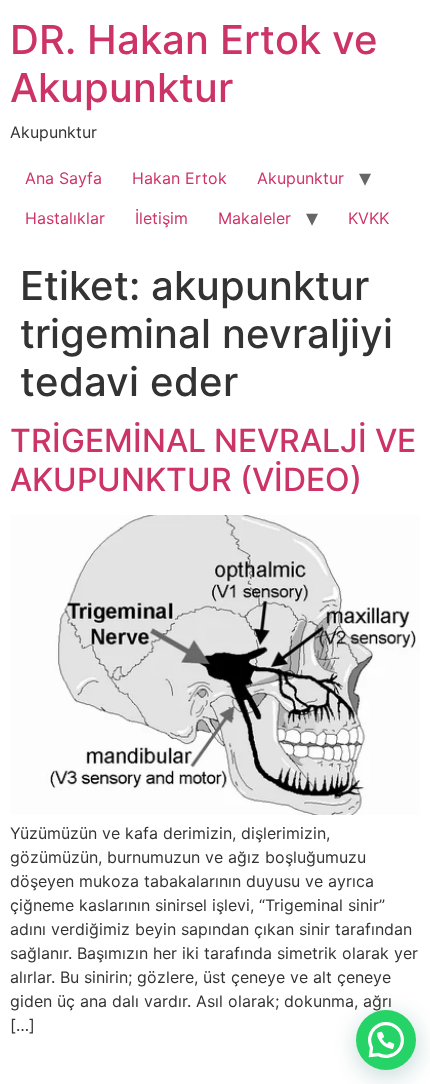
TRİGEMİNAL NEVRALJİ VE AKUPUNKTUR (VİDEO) (213, 459)
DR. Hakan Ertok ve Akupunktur (194, 63)
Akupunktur (300, 178)
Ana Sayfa (63, 178)
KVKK (368, 218)
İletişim (161, 218)
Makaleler (254, 218)
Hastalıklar (65, 218)
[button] (386, 1040)
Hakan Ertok (179, 178)
